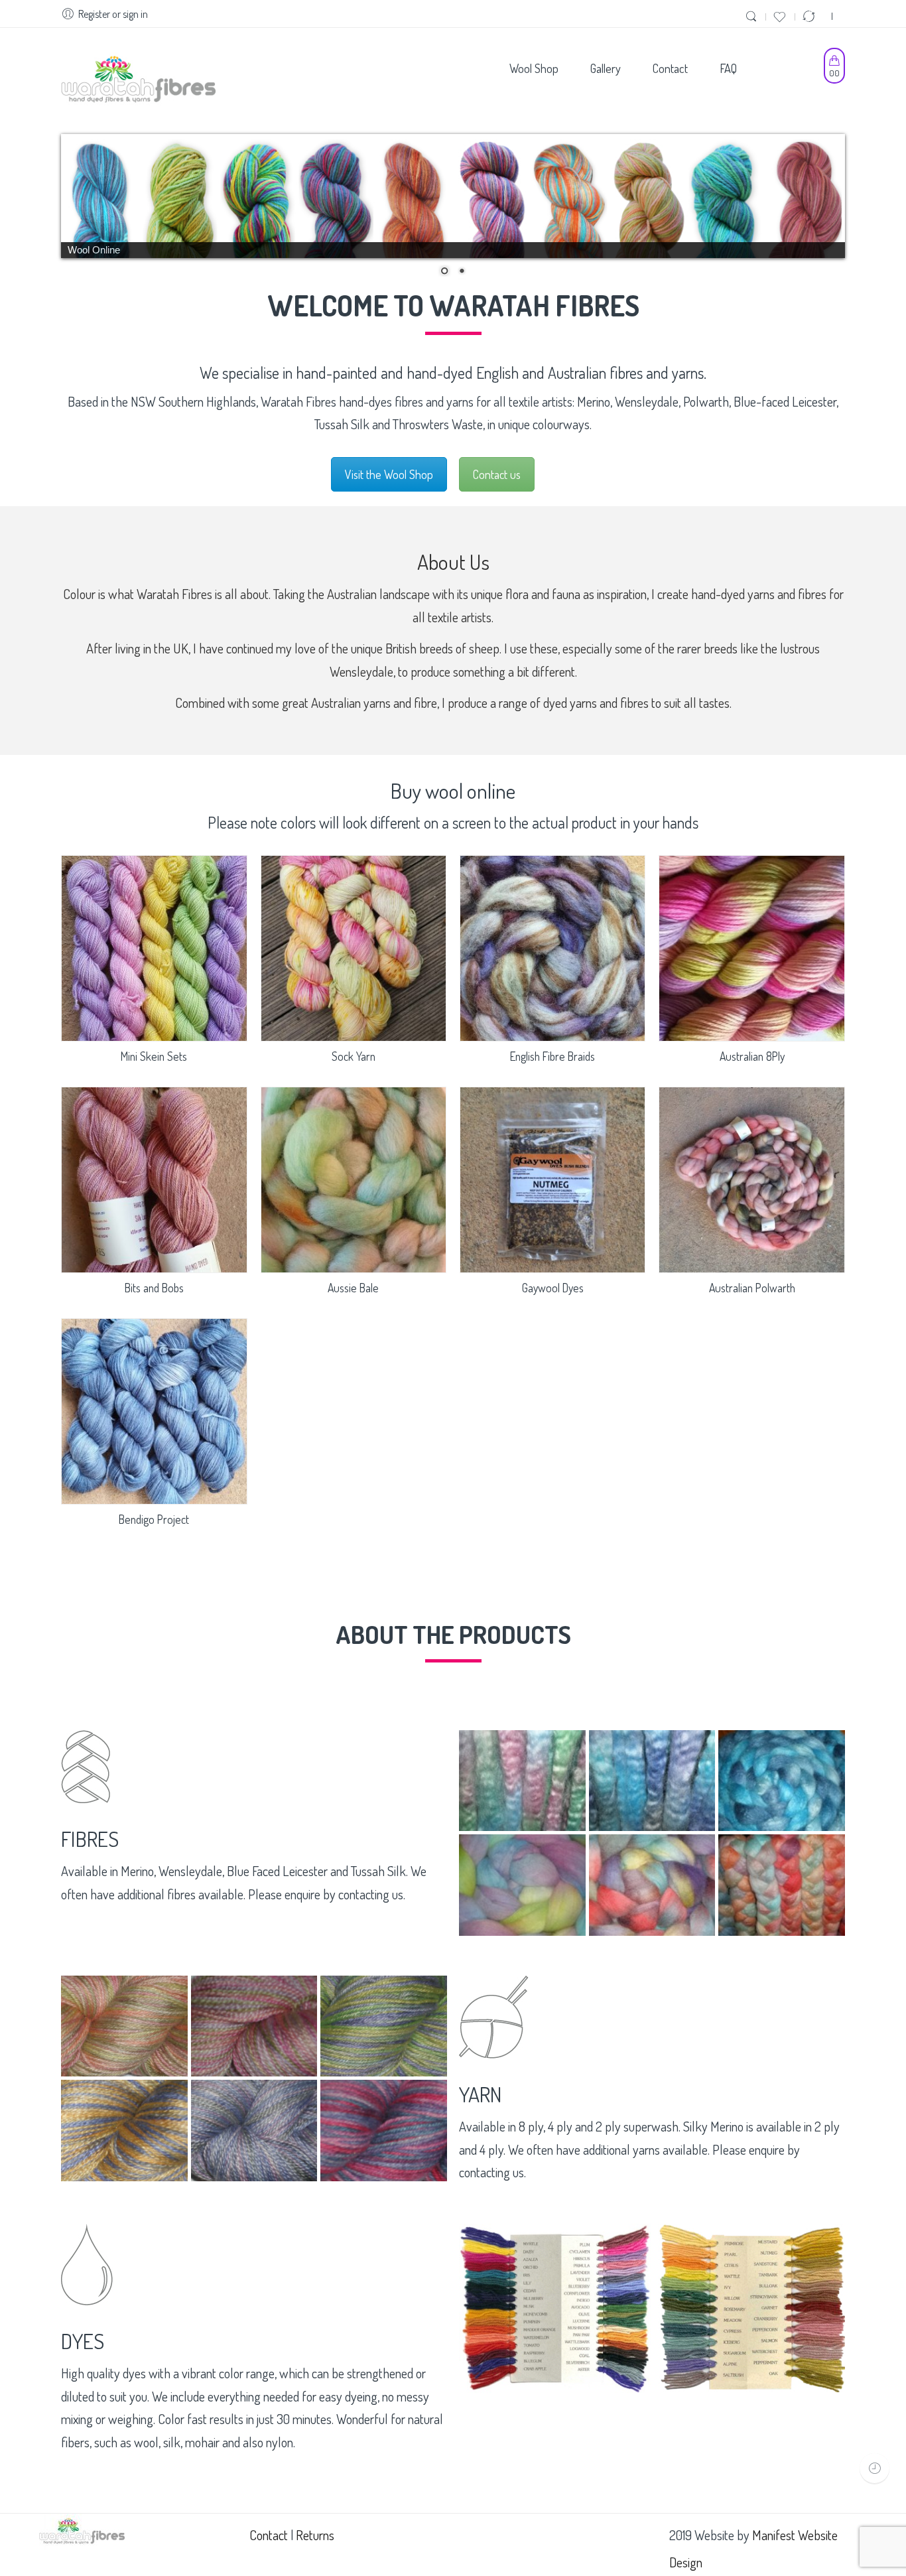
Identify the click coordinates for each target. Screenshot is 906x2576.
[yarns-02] (254, 2026)
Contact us (497, 474)
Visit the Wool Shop (389, 474)
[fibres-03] (782, 1781)
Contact (269, 2535)
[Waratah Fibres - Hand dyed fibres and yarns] (138, 81)
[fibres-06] (782, 1885)
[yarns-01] (124, 2026)
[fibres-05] (652, 1885)
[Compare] (810, 16)
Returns (315, 2535)
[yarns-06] (384, 2131)
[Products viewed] (874, 2468)
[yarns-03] (384, 2026)
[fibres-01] (522, 1781)
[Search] (753, 16)
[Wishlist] (781, 16)
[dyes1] (554, 2309)
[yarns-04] (124, 2131)
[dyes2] (749, 2308)
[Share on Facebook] (823, 16)
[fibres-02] (652, 1781)
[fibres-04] (522, 1885)
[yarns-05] (254, 2131)
